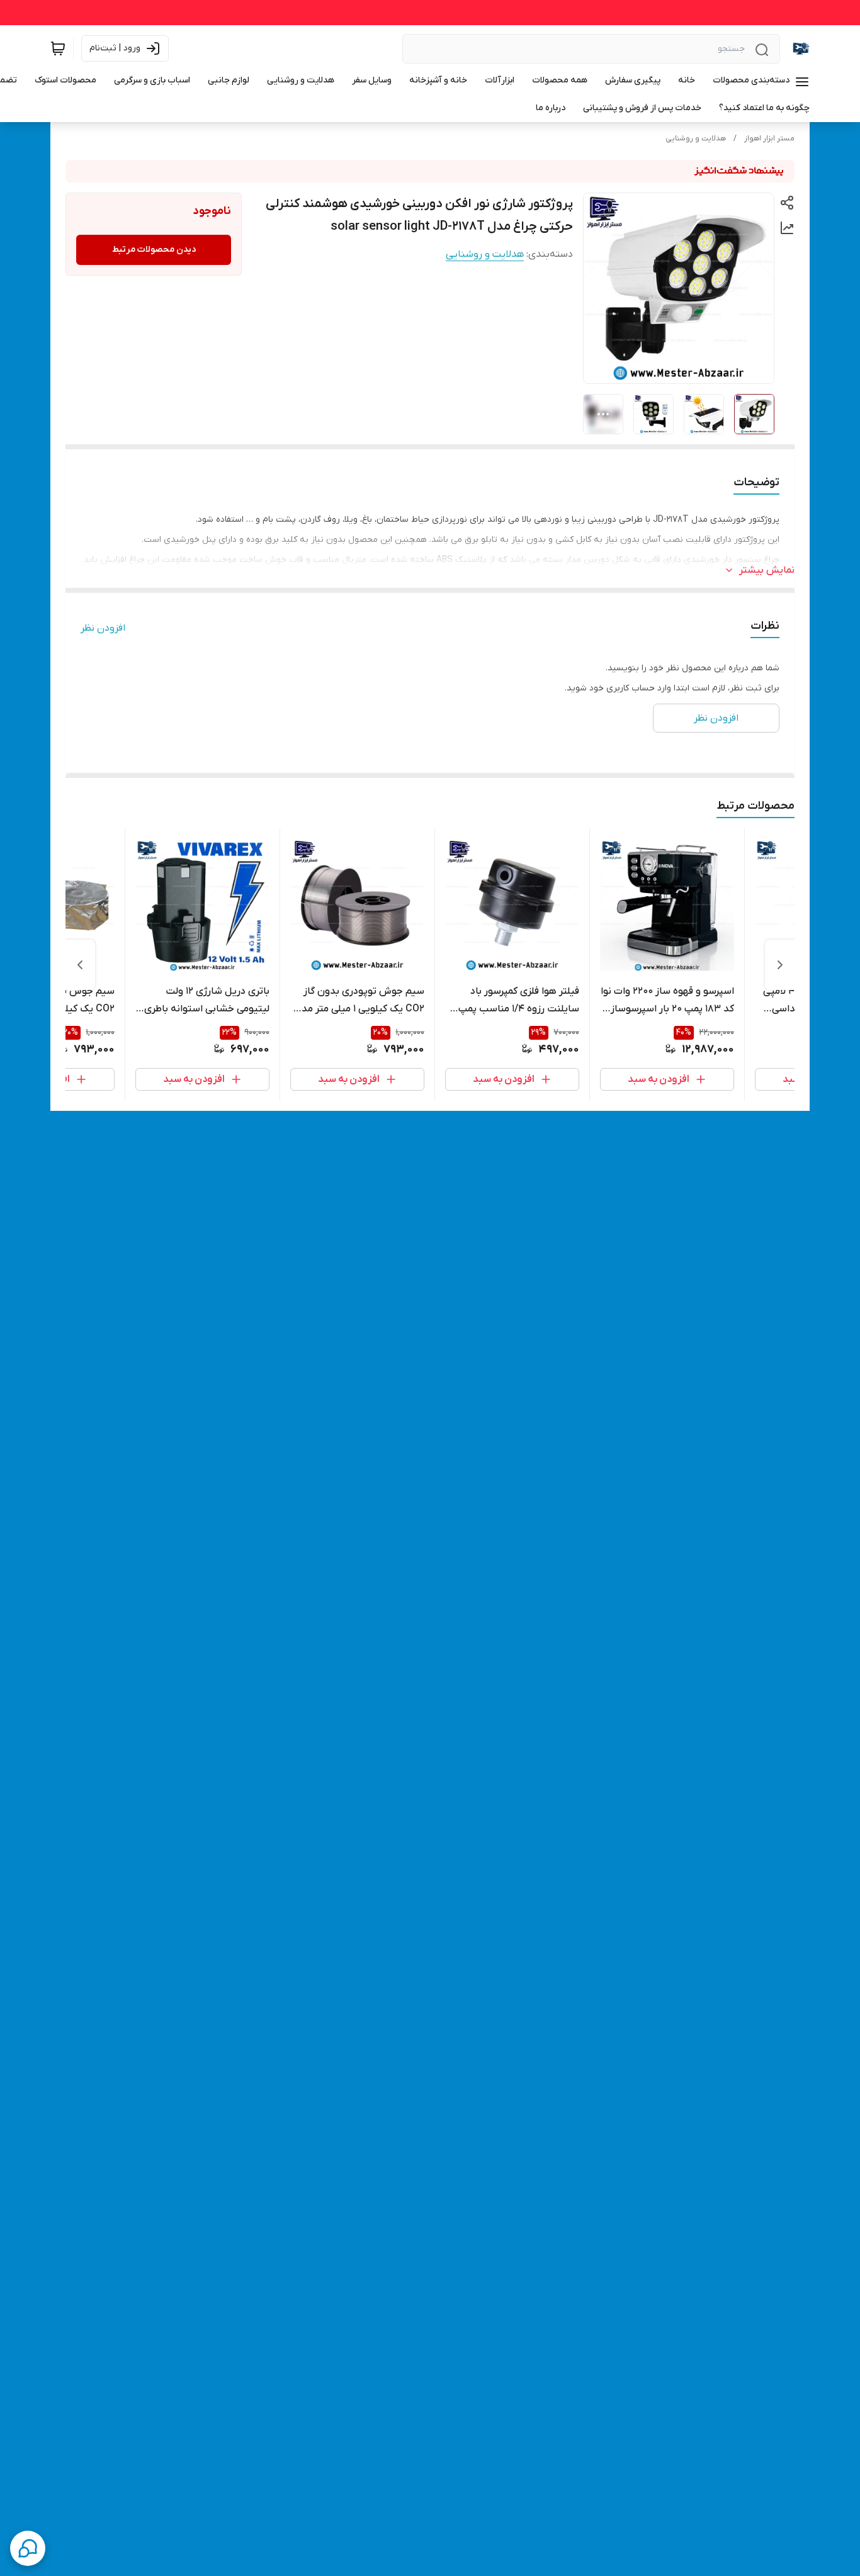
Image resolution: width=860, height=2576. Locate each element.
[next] (80, 965)
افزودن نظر (103, 628)
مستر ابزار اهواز (769, 138)
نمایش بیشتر (767, 570)
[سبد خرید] (58, 48)
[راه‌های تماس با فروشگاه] (28, 2548)
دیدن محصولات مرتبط (154, 250)
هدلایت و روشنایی (696, 138)
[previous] (780, 965)
